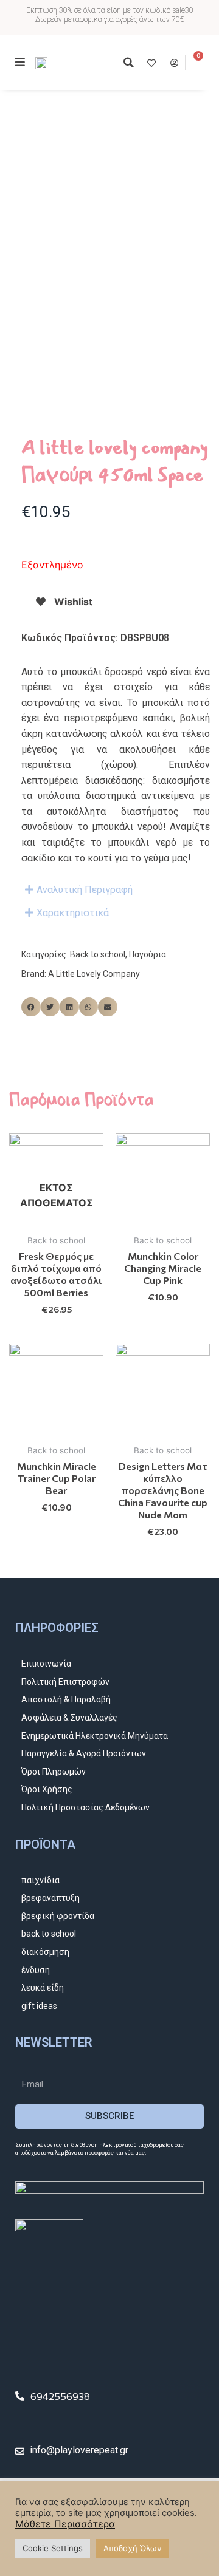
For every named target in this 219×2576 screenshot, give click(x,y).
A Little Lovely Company (94, 974)
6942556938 (60, 2396)
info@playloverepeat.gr (79, 2450)
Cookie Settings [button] (53, 2548)
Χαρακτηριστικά (73, 913)
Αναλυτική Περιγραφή (85, 890)
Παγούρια (148, 954)
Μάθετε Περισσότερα (65, 2524)
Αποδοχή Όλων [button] (133, 2548)
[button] (128, 63)
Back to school (98, 954)
